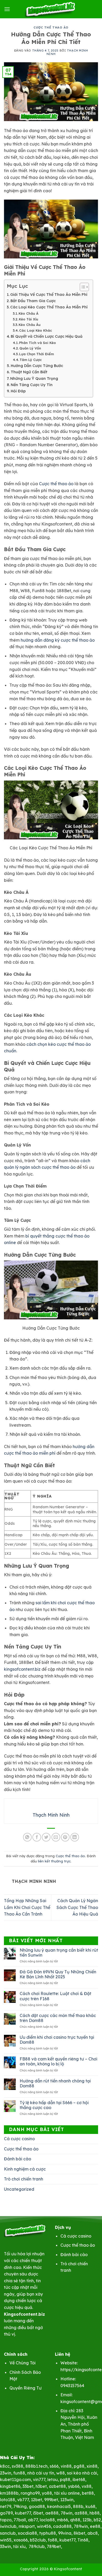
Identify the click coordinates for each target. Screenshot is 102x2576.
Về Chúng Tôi (22, 2363)
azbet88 (57, 2486)
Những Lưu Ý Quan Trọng (34, 379)
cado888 (62, 2526)
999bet (51, 2500)
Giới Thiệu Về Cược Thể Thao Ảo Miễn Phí (49, 295)
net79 (6, 2506)
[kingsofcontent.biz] (51, 9)
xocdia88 (27, 2533)
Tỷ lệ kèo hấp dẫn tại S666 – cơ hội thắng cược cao (54, 2105)
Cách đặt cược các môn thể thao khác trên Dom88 (58, 2018)
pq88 (65, 2479)
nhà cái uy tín (41, 2473)
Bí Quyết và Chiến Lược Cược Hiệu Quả (47, 336)
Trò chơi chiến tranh (24, 2179)
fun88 (19, 2473)
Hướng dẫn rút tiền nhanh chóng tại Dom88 (55, 2083)
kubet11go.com (15, 2479)
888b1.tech (36, 2466)
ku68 (90, 2506)
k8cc (5, 2466)
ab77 (33, 2520)
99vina (65, 2533)
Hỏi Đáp (18, 391)
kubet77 (23, 2513)
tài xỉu (19, 2546)
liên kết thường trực (54, 1861)
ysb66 (74, 2486)
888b (78, 2506)
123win (67, 2500)
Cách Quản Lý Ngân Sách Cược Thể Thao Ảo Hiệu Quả (77, 1907)
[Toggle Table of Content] (82, 287)
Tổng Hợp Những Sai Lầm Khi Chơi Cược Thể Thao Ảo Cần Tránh (27, 1907)
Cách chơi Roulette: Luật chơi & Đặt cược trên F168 (55, 1996)
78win (67, 2513)
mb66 (63, 2520)
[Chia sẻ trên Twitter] (46, 1837)
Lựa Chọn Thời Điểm (36, 354)
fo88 (53, 2540)
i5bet (38, 2513)
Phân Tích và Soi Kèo (38, 343)
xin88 (92, 2466)
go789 (6, 2513)
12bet (36, 2500)
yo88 (47, 2493)
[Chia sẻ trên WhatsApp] (27, 1837)
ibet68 (79, 2479)
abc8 (93, 2533)
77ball (20, 2520)
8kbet (79, 2533)
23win (6, 2473)
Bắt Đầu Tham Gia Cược (33, 301)
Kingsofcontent (68, 2569)
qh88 (75, 2520)
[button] (7, 9)
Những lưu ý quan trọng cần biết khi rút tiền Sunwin (59, 1953)
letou (53, 2479)
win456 (44, 2526)
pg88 (79, 2466)
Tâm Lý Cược (31, 360)
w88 (61, 2473)
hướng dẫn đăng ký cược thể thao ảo (58, 640)
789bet (54, 2546)
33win (5, 2546)
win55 (6, 2540)
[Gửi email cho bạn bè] (56, 1837)
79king (20, 2506)
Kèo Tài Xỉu (29, 319)
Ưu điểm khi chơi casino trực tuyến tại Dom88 (57, 2040)
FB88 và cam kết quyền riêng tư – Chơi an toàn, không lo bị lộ (58, 2061)
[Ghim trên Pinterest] (65, 1837)
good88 (37, 2506)
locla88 (47, 2520)
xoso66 (21, 2540)
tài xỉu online (67, 2493)
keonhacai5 (59, 2506)
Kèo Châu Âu (30, 325)
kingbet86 (10, 2486)
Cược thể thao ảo (51, 27)
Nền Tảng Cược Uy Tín (32, 385)
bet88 (88, 2493)
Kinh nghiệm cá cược (25, 2169)
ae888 (52, 2513)
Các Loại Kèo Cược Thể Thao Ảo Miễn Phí (49, 307)
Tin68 (83, 2540)
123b (87, 2520)
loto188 (8, 2500)
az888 (81, 2513)
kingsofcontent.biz (22, 1669)
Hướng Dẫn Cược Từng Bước (37, 366)
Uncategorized (19, 2189)
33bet (28, 2486)
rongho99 (30, 2493)
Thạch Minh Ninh (67, 52)
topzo (6, 2520)
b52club (38, 2540)
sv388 (18, 2466)
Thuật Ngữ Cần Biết (29, 372)
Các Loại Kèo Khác (36, 330)
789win (81, 2526)
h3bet (41, 2486)
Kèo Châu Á (29, 313)
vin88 (66, 2466)
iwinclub (8, 2526)
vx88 (87, 2486)
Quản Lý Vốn (30, 348)
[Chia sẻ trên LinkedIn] (75, 1837)
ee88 (95, 2526)
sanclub (8, 2533)
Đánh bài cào (18, 2159)
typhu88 (48, 2533)
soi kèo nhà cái (82, 2473)
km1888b (9, 2493)
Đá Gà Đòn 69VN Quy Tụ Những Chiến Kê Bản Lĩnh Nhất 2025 (58, 1974)
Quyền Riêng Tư (25, 2388)
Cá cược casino (19, 2139)
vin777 (39, 2479)
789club (37, 2546)
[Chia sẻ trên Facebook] (37, 1837)
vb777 (23, 2500)
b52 (97, 2520)
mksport (27, 2526)
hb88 (95, 2513)
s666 (54, 2466)
